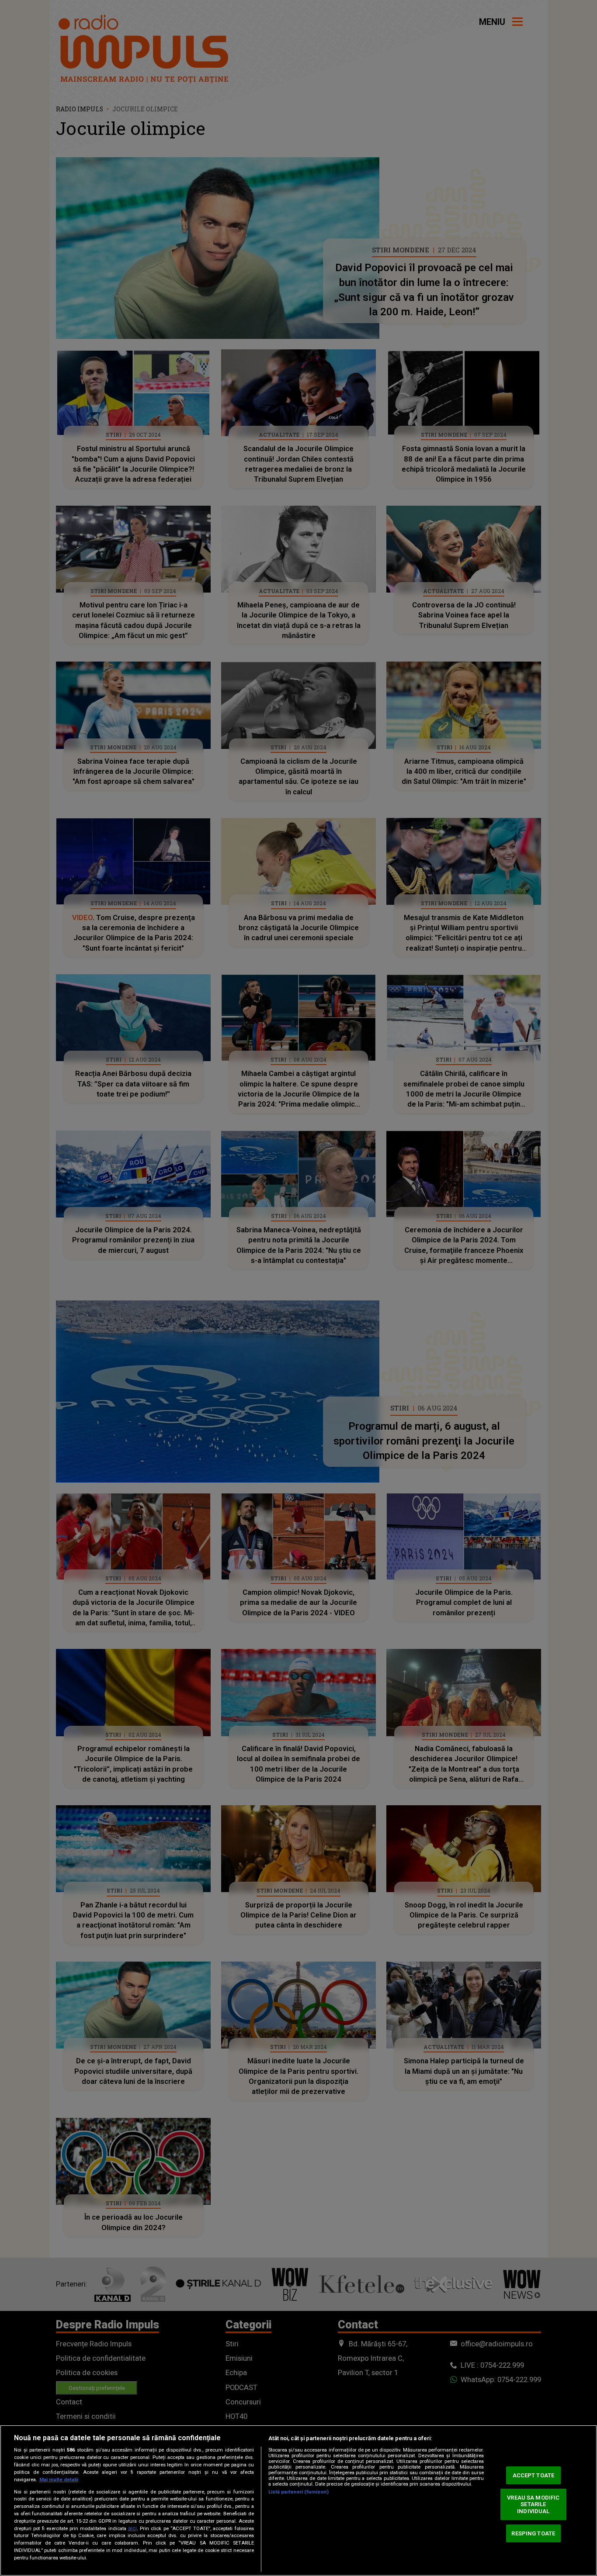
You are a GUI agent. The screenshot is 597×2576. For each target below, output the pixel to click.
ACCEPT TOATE (534, 2475)
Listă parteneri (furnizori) (298, 2492)
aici (132, 2528)
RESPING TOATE (533, 2533)
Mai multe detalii (59, 2480)
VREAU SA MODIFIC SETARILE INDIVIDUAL (533, 2504)
